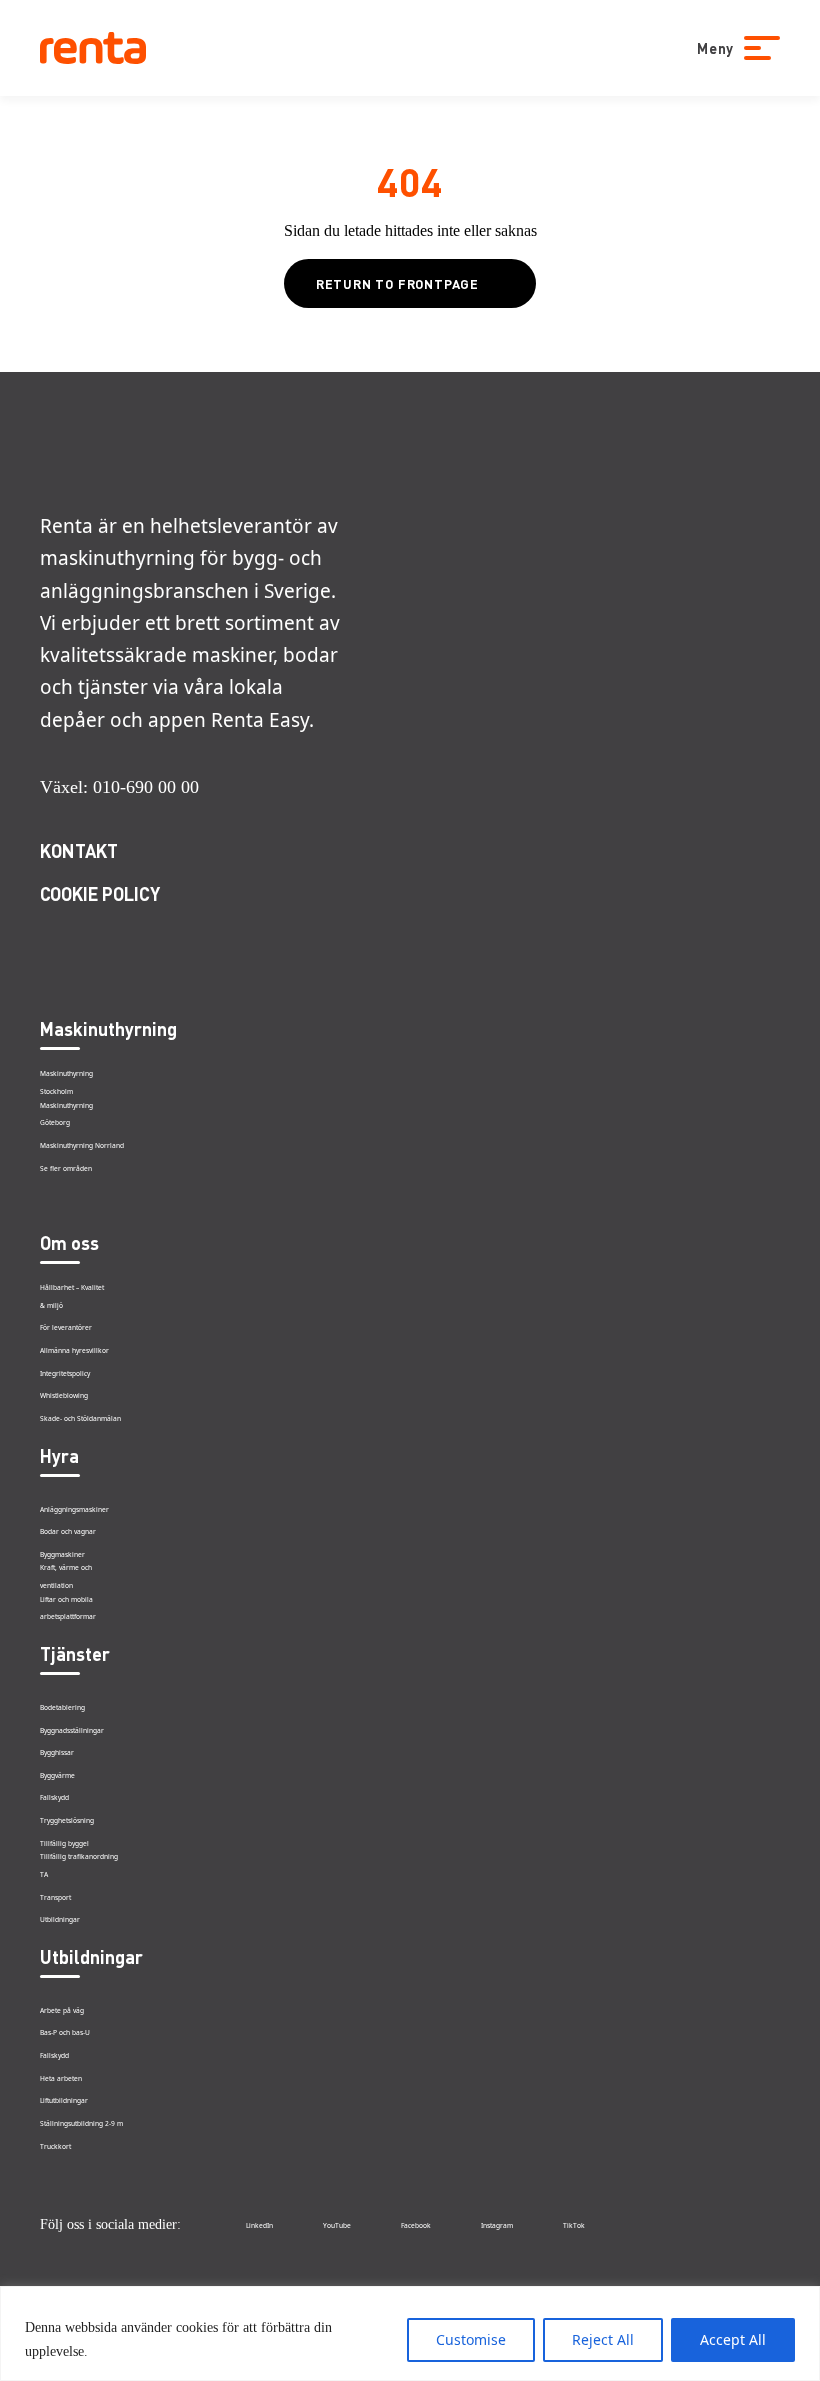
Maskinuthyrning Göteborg (66, 1115)
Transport (55, 1897)
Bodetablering (62, 1707)
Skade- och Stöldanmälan (80, 1418)
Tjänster (75, 1653)
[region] (410, 2333)
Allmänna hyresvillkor (74, 1350)
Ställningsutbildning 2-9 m (81, 2123)
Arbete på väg (62, 2010)
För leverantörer (66, 1327)
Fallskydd (54, 1797)
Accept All (733, 2339)
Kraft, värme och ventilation (66, 1577)
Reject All (603, 2339)
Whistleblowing (64, 1395)
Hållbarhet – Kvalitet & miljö (72, 1297)
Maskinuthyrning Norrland (82, 1145)
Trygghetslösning (67, 1820)
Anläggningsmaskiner (74, 1509)
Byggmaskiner (62, 1554)
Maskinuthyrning (108, 1028)
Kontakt (79, 850)
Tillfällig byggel (64, 1843)
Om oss (69, 1242)
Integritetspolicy (65, 1373)
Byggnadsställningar (72, 1730)
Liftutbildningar (64, 2100)
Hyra (59, 1455)
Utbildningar (60, 1919)
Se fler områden (66, 1168)
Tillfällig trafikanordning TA (79, 1866)
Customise (471, 2339)
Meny (715, 48)
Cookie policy (100, 893)
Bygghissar (57, 1752)
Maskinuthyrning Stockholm (66, 1083)
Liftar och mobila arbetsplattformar (68, 1609)
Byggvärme (57, 1775)
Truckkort (55, 2146)
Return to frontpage (397, 283)
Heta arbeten (61, 2078)
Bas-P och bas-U (65, 2032)
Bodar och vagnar (68, 1531)
